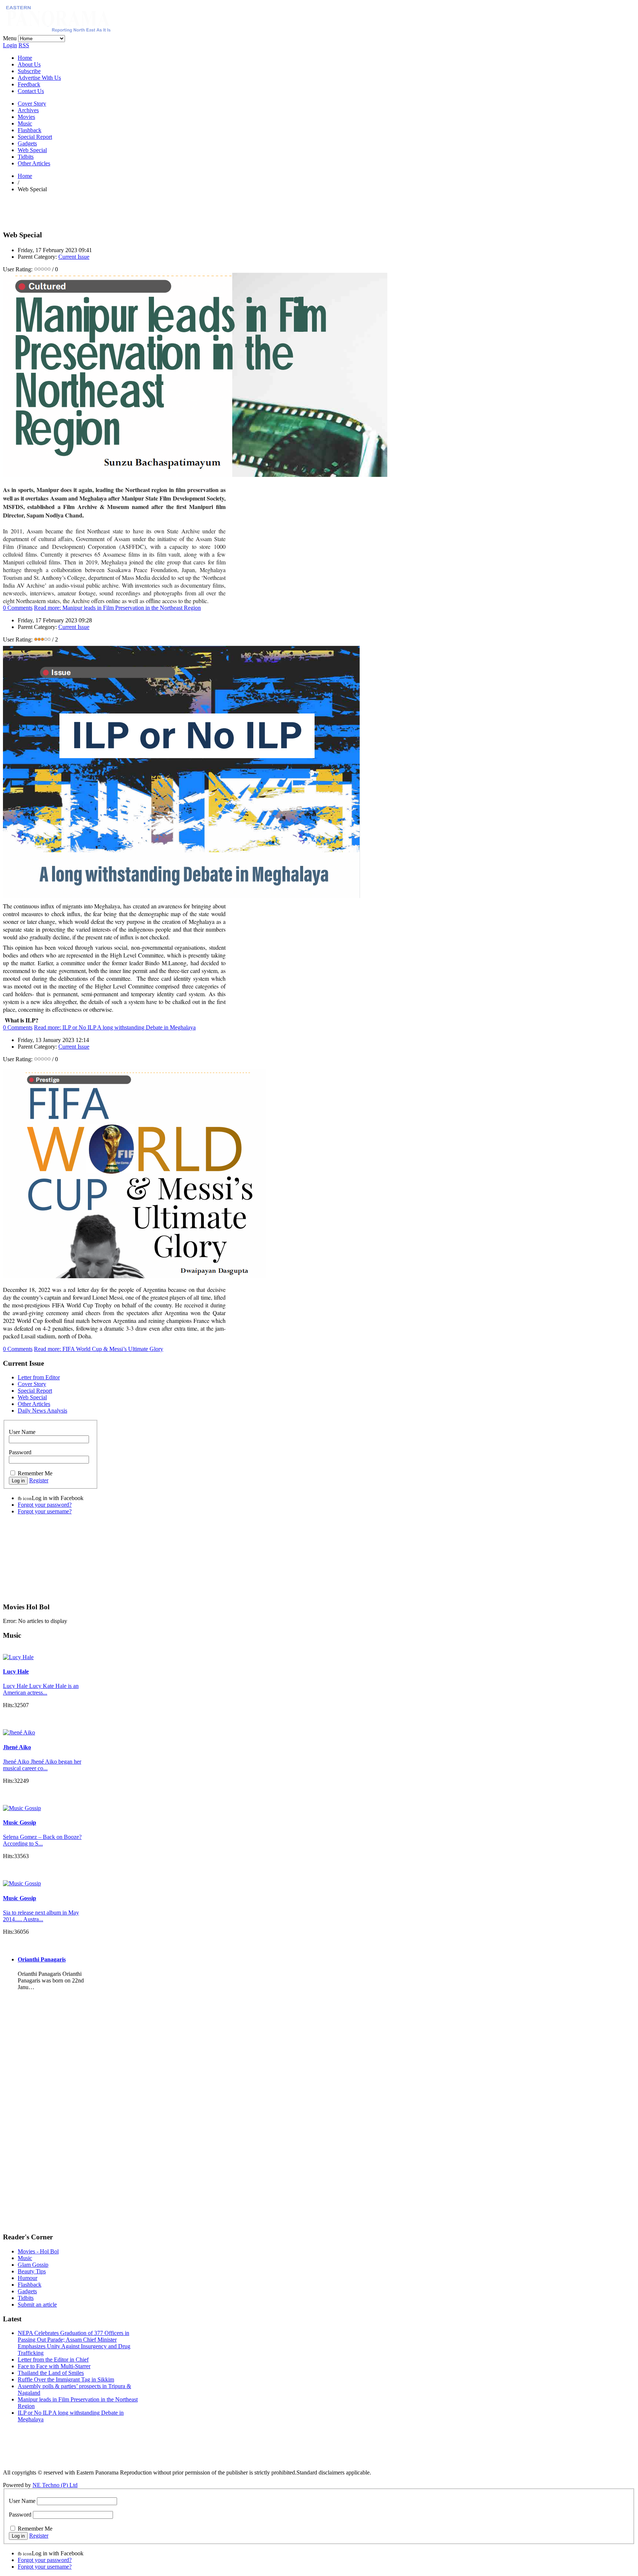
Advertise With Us (39, 78)
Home (25, 58)
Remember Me (35, 1473)
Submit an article (37, 2305)
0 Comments (18, 608)
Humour (28, 2278)
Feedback (29, 84)
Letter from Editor (39, 1377)
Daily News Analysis (42, 1411)
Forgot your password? (45, 1505)
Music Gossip (20, 1822)
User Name (22, 1432)
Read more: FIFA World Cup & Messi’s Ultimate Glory (99, 1349)
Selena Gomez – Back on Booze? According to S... (42, 1840)
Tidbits (26, 157)
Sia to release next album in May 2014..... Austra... (41, 1916)
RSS (24, 45)
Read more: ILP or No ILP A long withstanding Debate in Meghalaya (115, 1027)
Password (20, 1452)
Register (39, 1480)
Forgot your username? (45, 1511)
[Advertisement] (89, 210)
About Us (29, 64)
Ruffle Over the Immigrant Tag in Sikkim (66, 2379)
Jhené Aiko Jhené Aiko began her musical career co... (42, 1765)
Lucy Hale (16, 1672)
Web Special (32, 150)
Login (10, 45)
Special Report (35, 137)
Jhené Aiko (17, 1747)
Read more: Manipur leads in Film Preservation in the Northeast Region (117, 608)
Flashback (30, 130)
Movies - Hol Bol (38, 2251)
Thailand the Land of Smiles (51, 2373)
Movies (26, 117)
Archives (28, 110)
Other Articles (34, 163)
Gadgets (27, 143)
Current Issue (74, 257)
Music (25, 123)
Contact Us (31, 91)
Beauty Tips (32, 2271)
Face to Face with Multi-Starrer (54, 2366)
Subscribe (29, 71)
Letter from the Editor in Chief (53, 2360)
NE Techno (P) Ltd (55, 2485)
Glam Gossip (33, 2265)
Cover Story (32, 104)
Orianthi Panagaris (42, 1959)
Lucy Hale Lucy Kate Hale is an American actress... (41, 1689)
